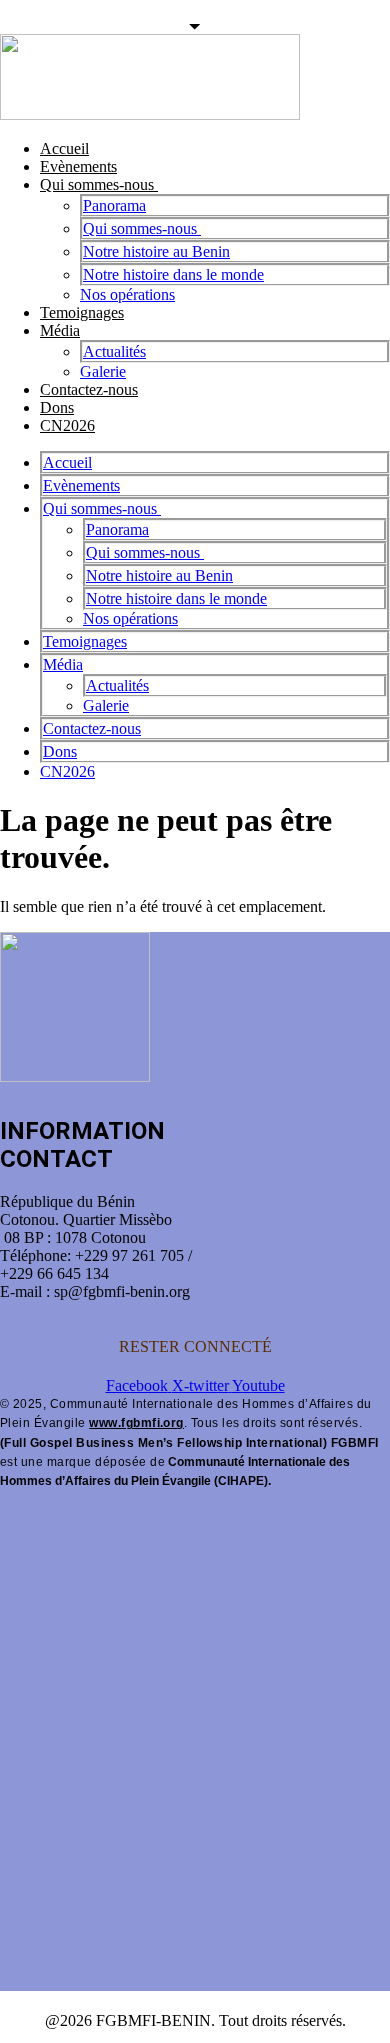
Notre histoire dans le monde (173, 274)
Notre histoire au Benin (156, 251)
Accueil (64, 148)
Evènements (78, 166)
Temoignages (82, 312)
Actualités (114, 351)
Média (60, 330)
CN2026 (67, 425)
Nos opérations (127, 294)
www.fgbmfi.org (136, 1423)
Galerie (103, 371)
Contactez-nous (89, 389)
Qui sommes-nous (99, 184)
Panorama (114, 205)
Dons (57, 407)
